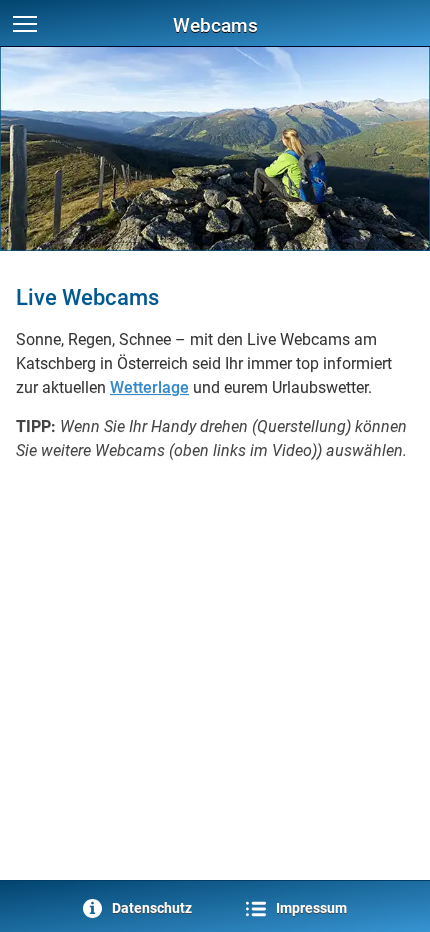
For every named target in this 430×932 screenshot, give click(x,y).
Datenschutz (149, 908)
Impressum (308, 908)
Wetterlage (149, 387)
